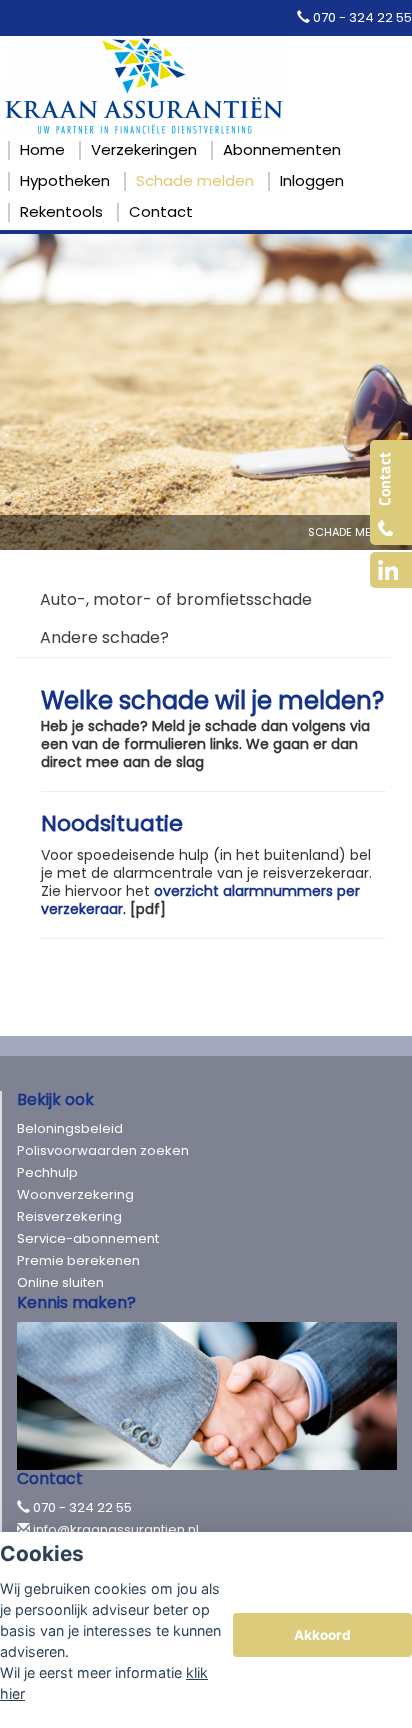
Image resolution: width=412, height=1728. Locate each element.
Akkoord (322, 1635)
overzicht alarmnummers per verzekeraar (200, 900)
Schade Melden (352, 532)
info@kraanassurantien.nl (116, 1529)
